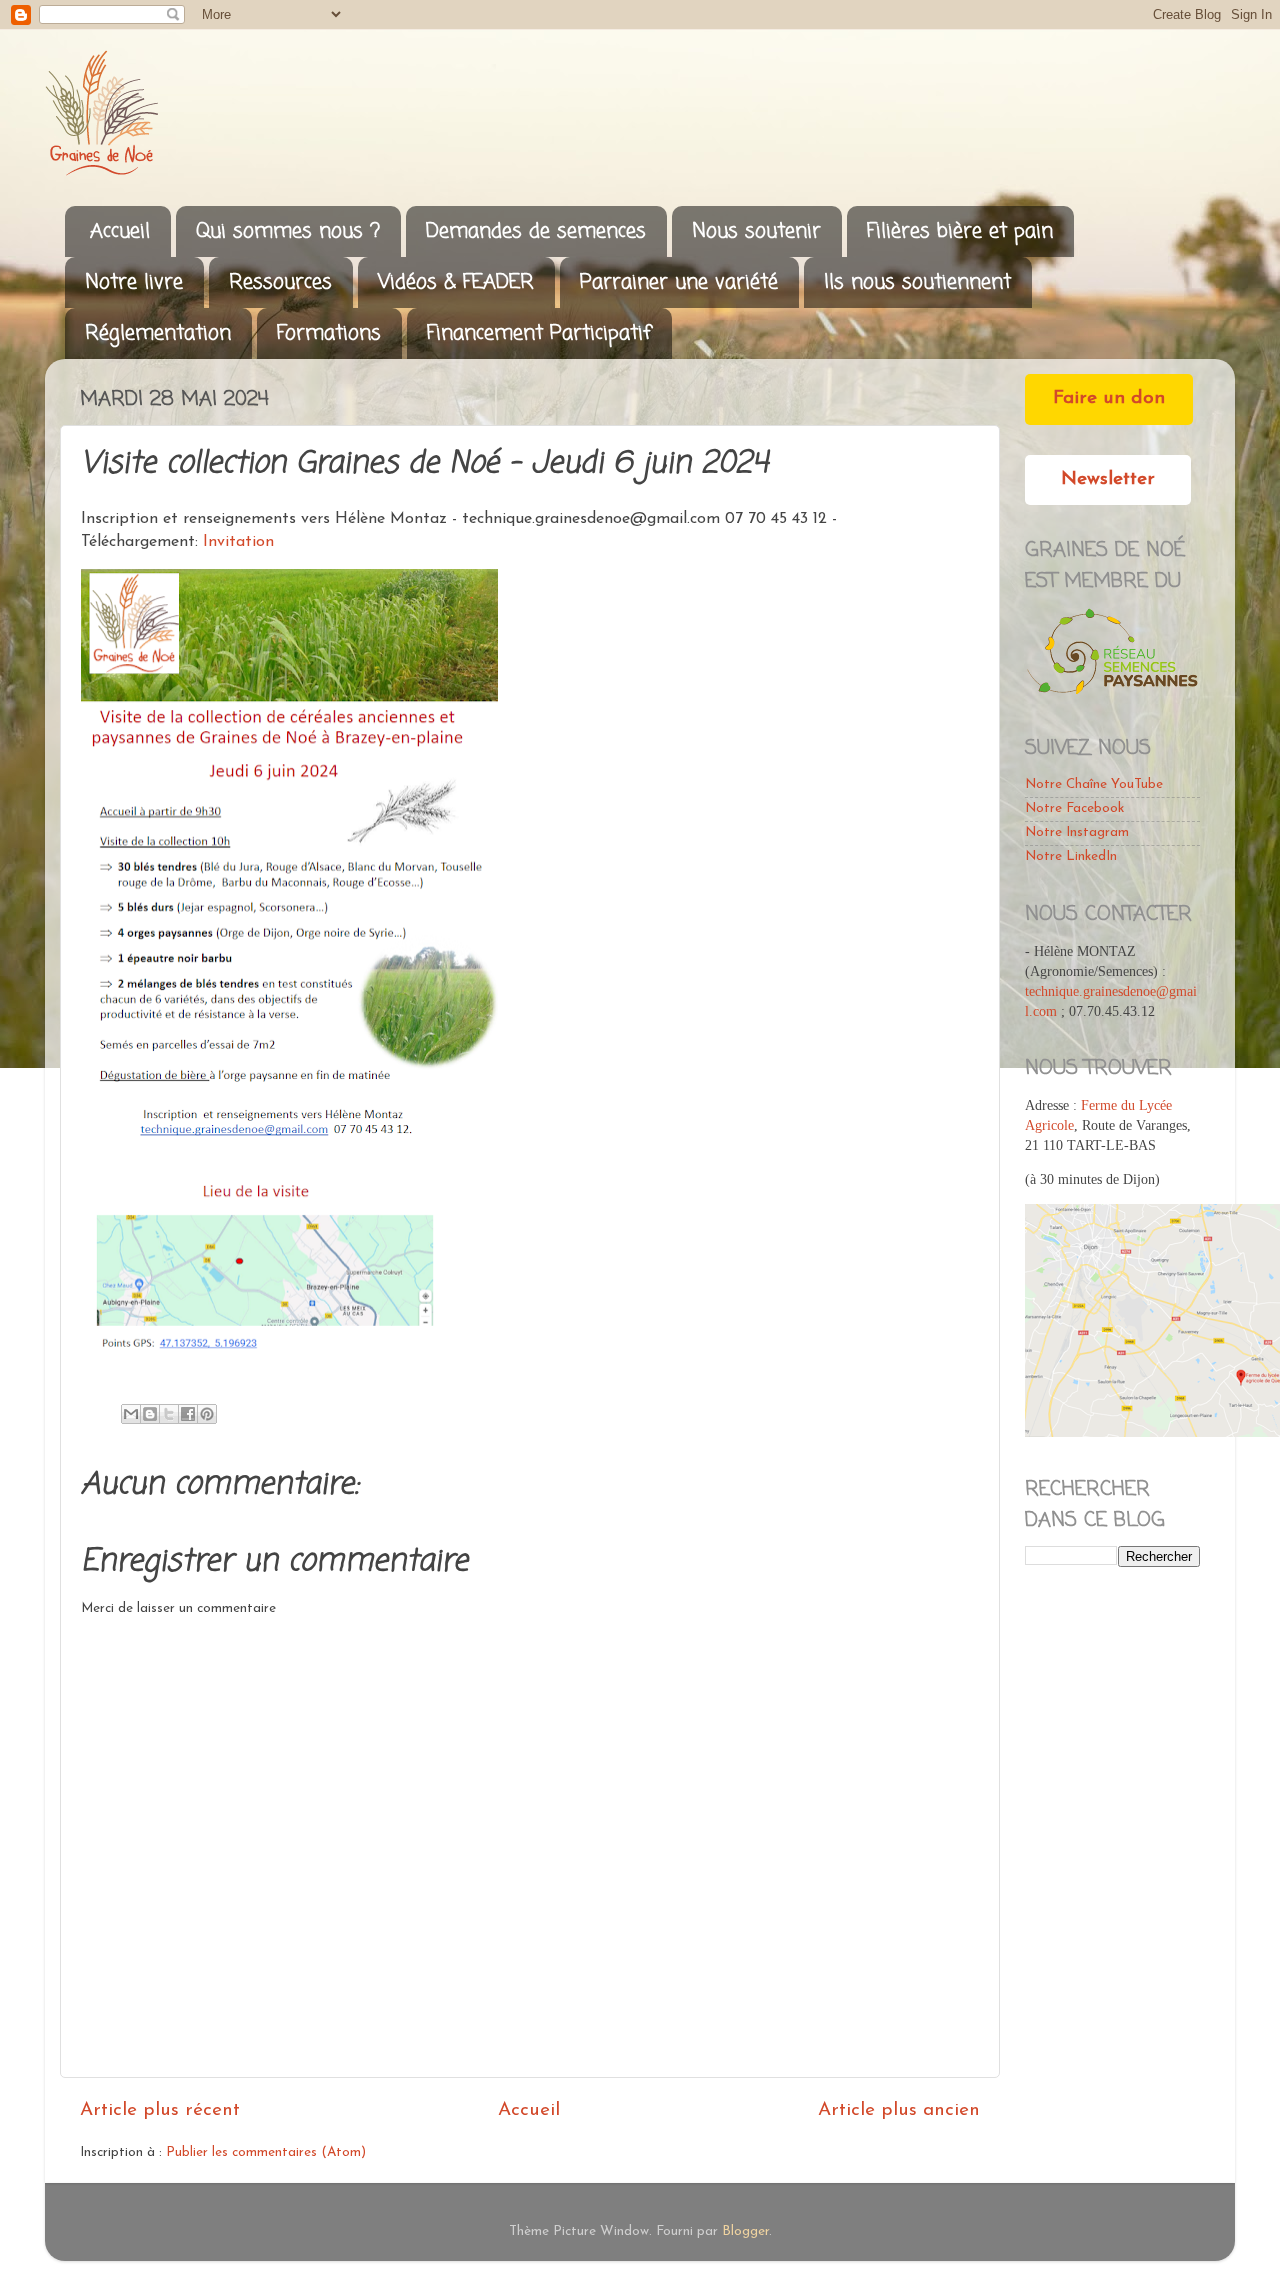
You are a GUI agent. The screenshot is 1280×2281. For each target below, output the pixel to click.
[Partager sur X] (169, 1414)
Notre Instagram (1077, 832)
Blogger (745, 2231)
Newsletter (1108, 479)
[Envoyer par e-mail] (131, 1414)
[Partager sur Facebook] (188, 1414)
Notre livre (134, 282)
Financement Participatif (539, 333)
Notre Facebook (1074, 808)
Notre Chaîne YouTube (1094, 784)
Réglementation (158, 333)
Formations (329, 333)
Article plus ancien (899, 2110)
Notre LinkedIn (1071, 856)
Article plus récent (160, 2110)
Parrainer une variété (679, 282)
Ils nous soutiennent (917, 282)
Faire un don (1109, 398)
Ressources (280, 282)
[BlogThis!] (150, 1414)
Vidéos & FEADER (456, 282)
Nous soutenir (756, 231)
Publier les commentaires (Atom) (266, 2152)
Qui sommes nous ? (288, 231)
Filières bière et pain (960, 231)
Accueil (120, 231)
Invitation (238, 542)
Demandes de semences (536, 231)
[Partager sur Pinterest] (207, 1414)
